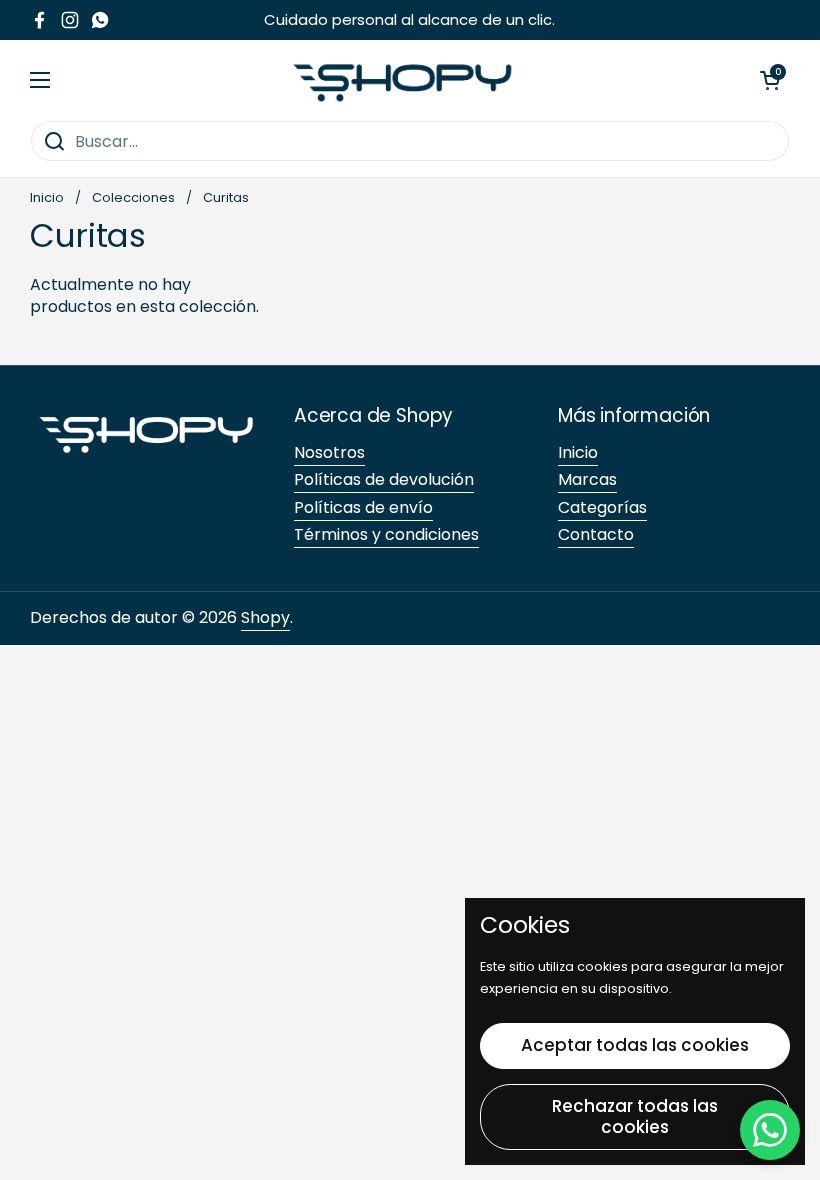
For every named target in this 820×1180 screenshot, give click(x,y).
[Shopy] (405, 80)
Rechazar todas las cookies (635, 1116)
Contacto (596, 534)
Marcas (587, 479)
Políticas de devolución (384, 479)
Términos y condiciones (386, 534)
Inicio (47, 197)
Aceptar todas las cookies (635, 1045)
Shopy (265, 617)
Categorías (602, 507)
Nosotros (329, 452)
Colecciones (133, 197)
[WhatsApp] (770, 1130)
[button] (770, 80)
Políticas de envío (363, 507)
